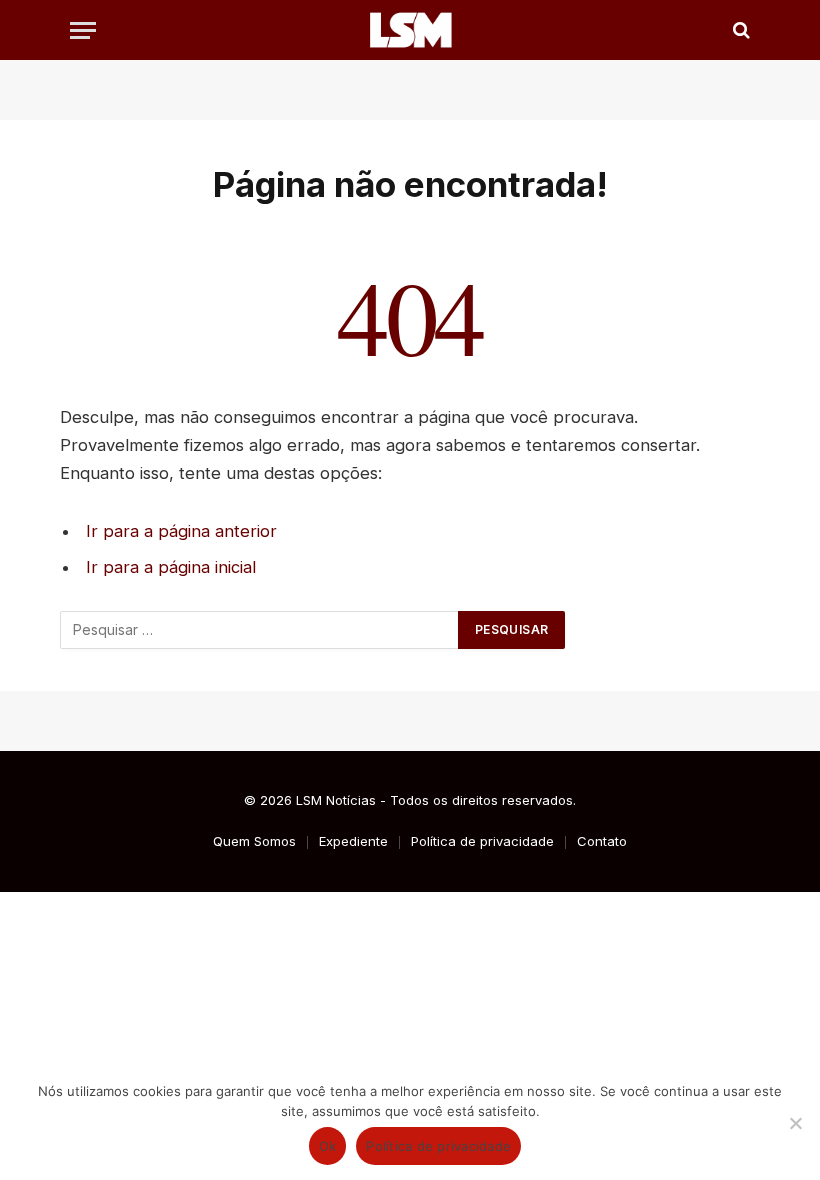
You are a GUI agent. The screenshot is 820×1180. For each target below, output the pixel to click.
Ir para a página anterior (181, 531)
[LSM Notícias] (410, 30)
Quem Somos (254, 841)
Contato (602, 841)
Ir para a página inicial (171, 567)
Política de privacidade (482, 841)
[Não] (795, 1123)
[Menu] (83, 30)
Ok (328, 1146)
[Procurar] (739, 30)
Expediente (353, 841)
